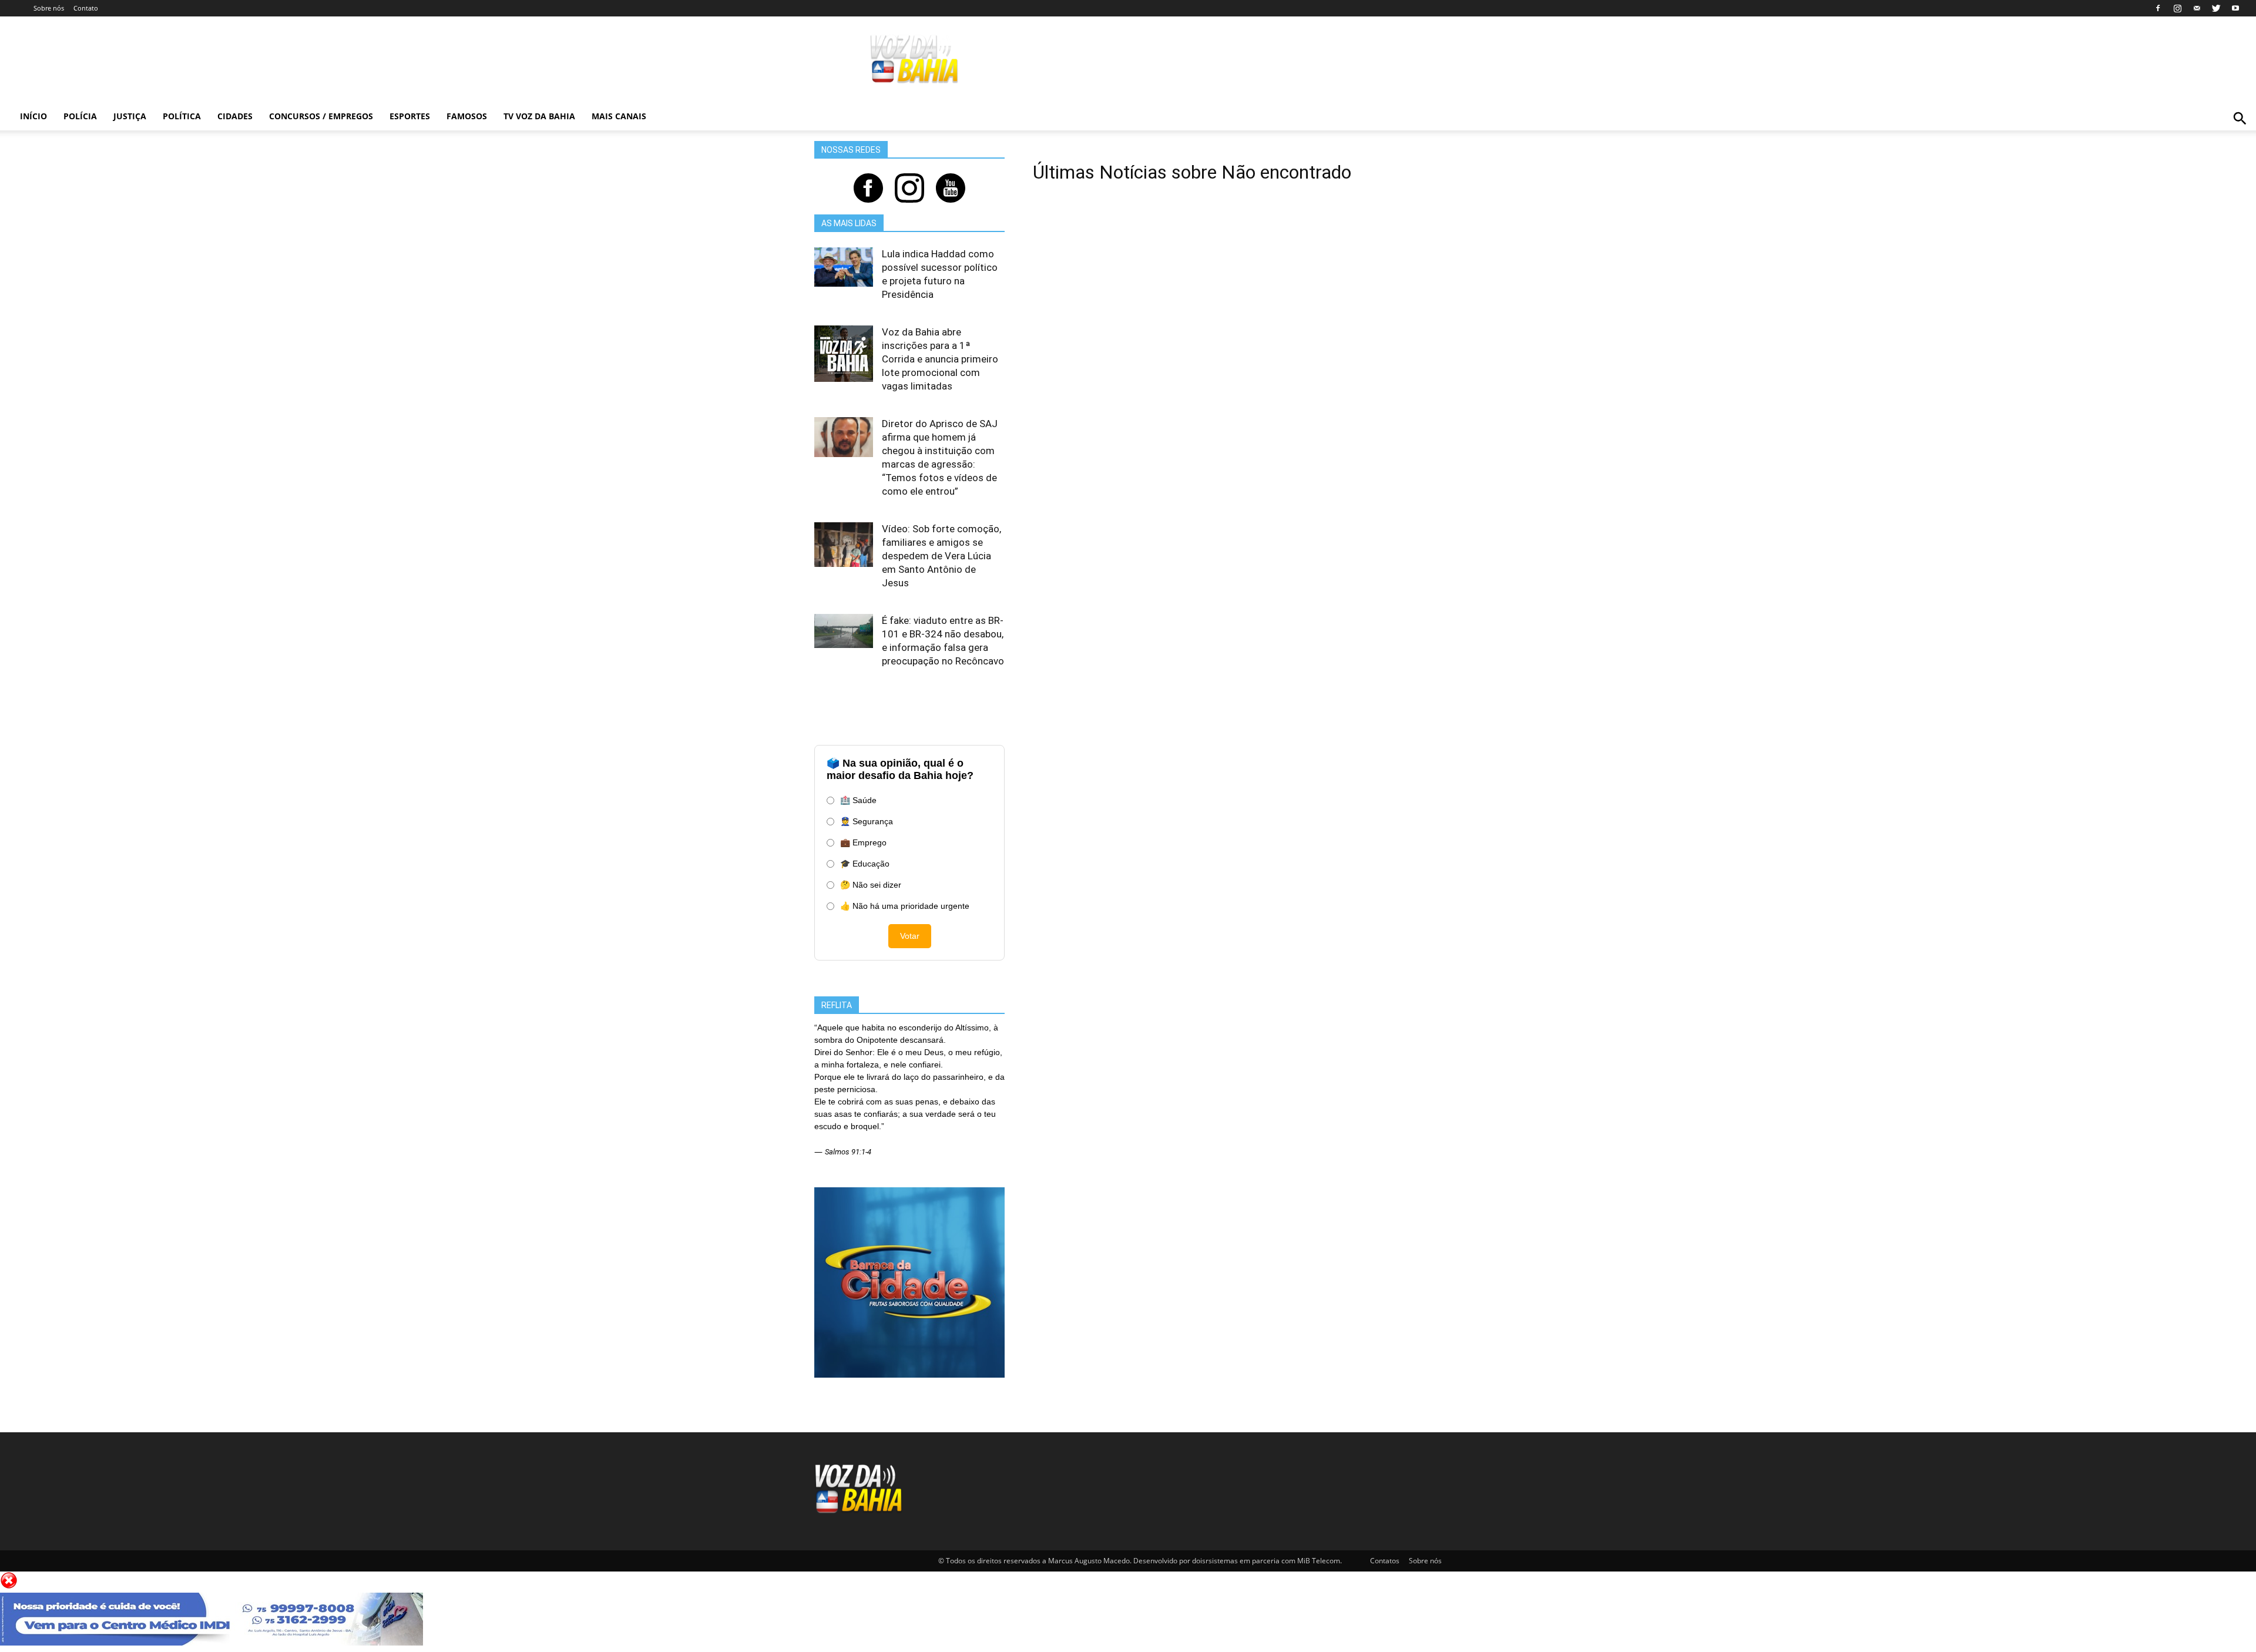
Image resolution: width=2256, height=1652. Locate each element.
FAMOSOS (467, 116)
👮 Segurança (867, 821)
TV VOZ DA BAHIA (539, 116)
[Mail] (2197, 8)
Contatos (1385, 1561)
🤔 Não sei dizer (871, 885)
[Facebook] (2158, 8)
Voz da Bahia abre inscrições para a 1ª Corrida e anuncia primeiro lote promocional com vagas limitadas (940, 359)
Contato (86, 8)
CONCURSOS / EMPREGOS (321, 116)
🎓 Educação (865, 864)
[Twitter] (2216, 8)
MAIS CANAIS (619, 116)
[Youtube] (2235, 8)
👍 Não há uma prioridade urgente (905, 906)
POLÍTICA (182, 116)
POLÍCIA (80, 116)
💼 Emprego (863, 842)
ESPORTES (410, 116)
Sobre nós (49, 8)
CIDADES (235, 116)
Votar (910, 936)
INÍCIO (33, 116)
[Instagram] (2177, 8)
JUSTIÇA (130, 116)
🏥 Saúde (858, 800)
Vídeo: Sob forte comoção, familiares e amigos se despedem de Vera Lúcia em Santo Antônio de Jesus (941, 556)
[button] (2240, 131)
